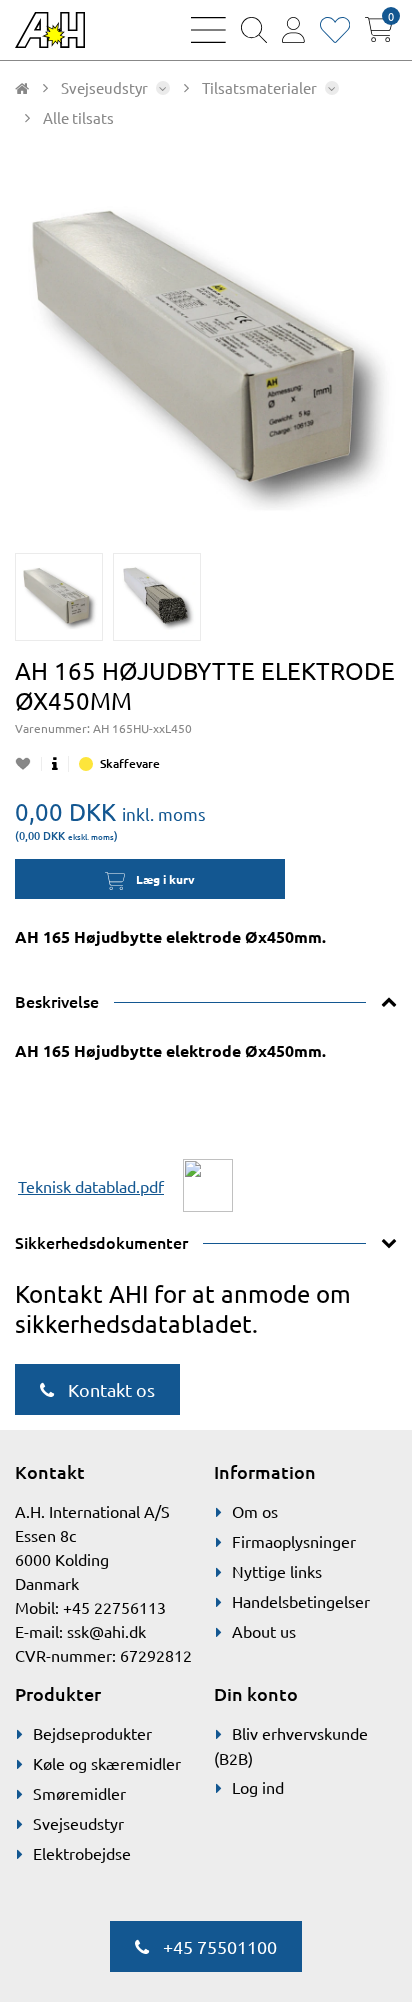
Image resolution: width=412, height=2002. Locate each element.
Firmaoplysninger (294, 1541)
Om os (255, 1511)
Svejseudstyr (78, 1823)
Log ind (258, 1787)
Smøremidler (79, 1793)
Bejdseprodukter (92, 1733)
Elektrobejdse (82, 1853)
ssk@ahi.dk (106, 1631)
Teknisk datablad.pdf (91, 1186)
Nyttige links (277, 1571)
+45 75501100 (218, 1946)
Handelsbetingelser (301, 1601)
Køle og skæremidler (107, 1763)
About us (264, 1631)
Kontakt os (109, 1389)
